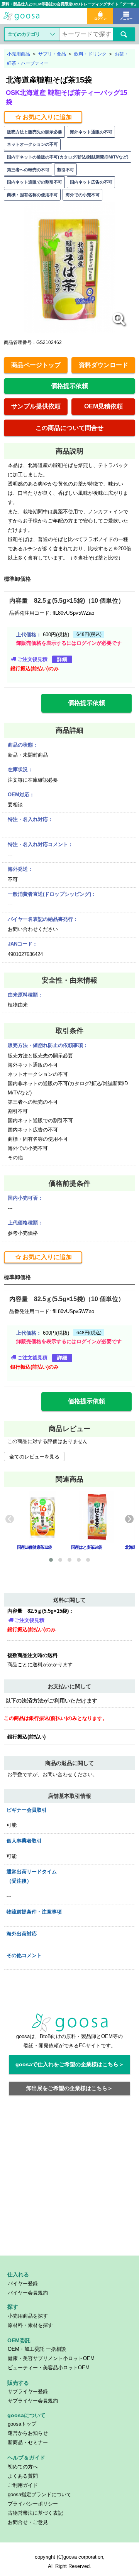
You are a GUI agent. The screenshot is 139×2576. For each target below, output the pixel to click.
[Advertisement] (69, 2180)
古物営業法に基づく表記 (35, 2513)
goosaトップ (22, 2424)
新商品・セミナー (28, 2442)
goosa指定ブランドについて (40, 2494)
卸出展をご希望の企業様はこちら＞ (69, 2088)
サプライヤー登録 (28, 2391)
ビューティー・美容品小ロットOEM (49, 2368)
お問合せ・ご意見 (28, 2522)
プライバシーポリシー (33, 2504)
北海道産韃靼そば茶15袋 (49, 80)
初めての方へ (23, 2467)
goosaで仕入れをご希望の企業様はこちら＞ (70, 2064)
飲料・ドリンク (90, 54)
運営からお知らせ (28, 2433)
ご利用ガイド (23, 2485)
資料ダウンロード (103, 365)
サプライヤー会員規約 (33, 2401)
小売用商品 (19, 54)
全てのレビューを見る (34, 1457)
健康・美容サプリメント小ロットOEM (51, 2358)
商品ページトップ (36, 365)
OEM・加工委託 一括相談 (37, 2349)
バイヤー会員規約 (28, 2293)
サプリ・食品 (52, 54)
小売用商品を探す (28, 2316)
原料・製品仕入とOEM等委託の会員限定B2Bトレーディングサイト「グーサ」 (69, 4)
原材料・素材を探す (30, 2325)
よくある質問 (23, 2476)
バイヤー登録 (23, 2284)
